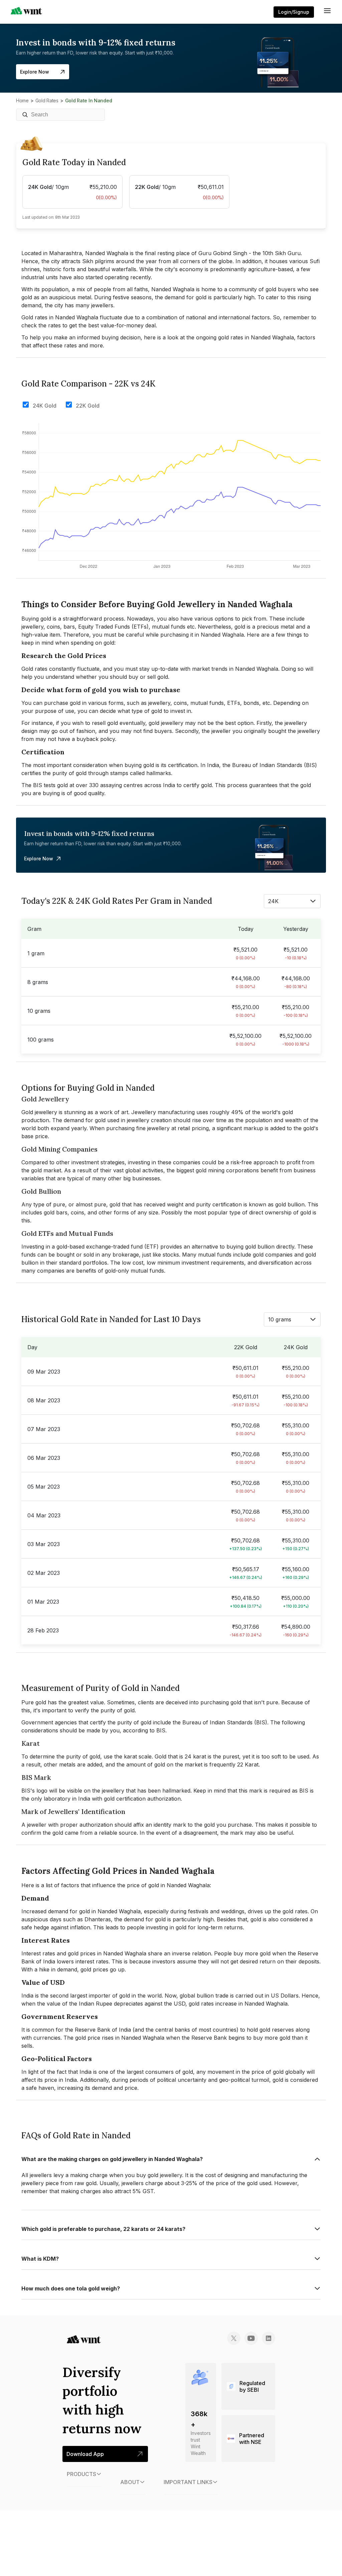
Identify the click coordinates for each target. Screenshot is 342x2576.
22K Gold (88, 406)
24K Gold (45, 406)
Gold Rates (47, 100)
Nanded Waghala (221, 635)
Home (22, 100)
